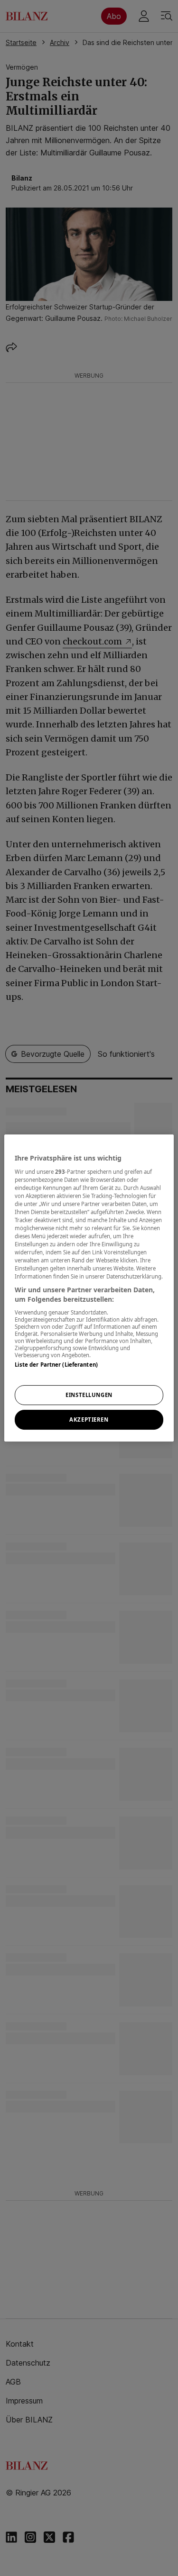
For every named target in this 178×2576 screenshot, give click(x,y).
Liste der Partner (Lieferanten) (56, 1365)
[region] (89, 1288)
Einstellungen (89, 1395)
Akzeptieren (89, 1420)
